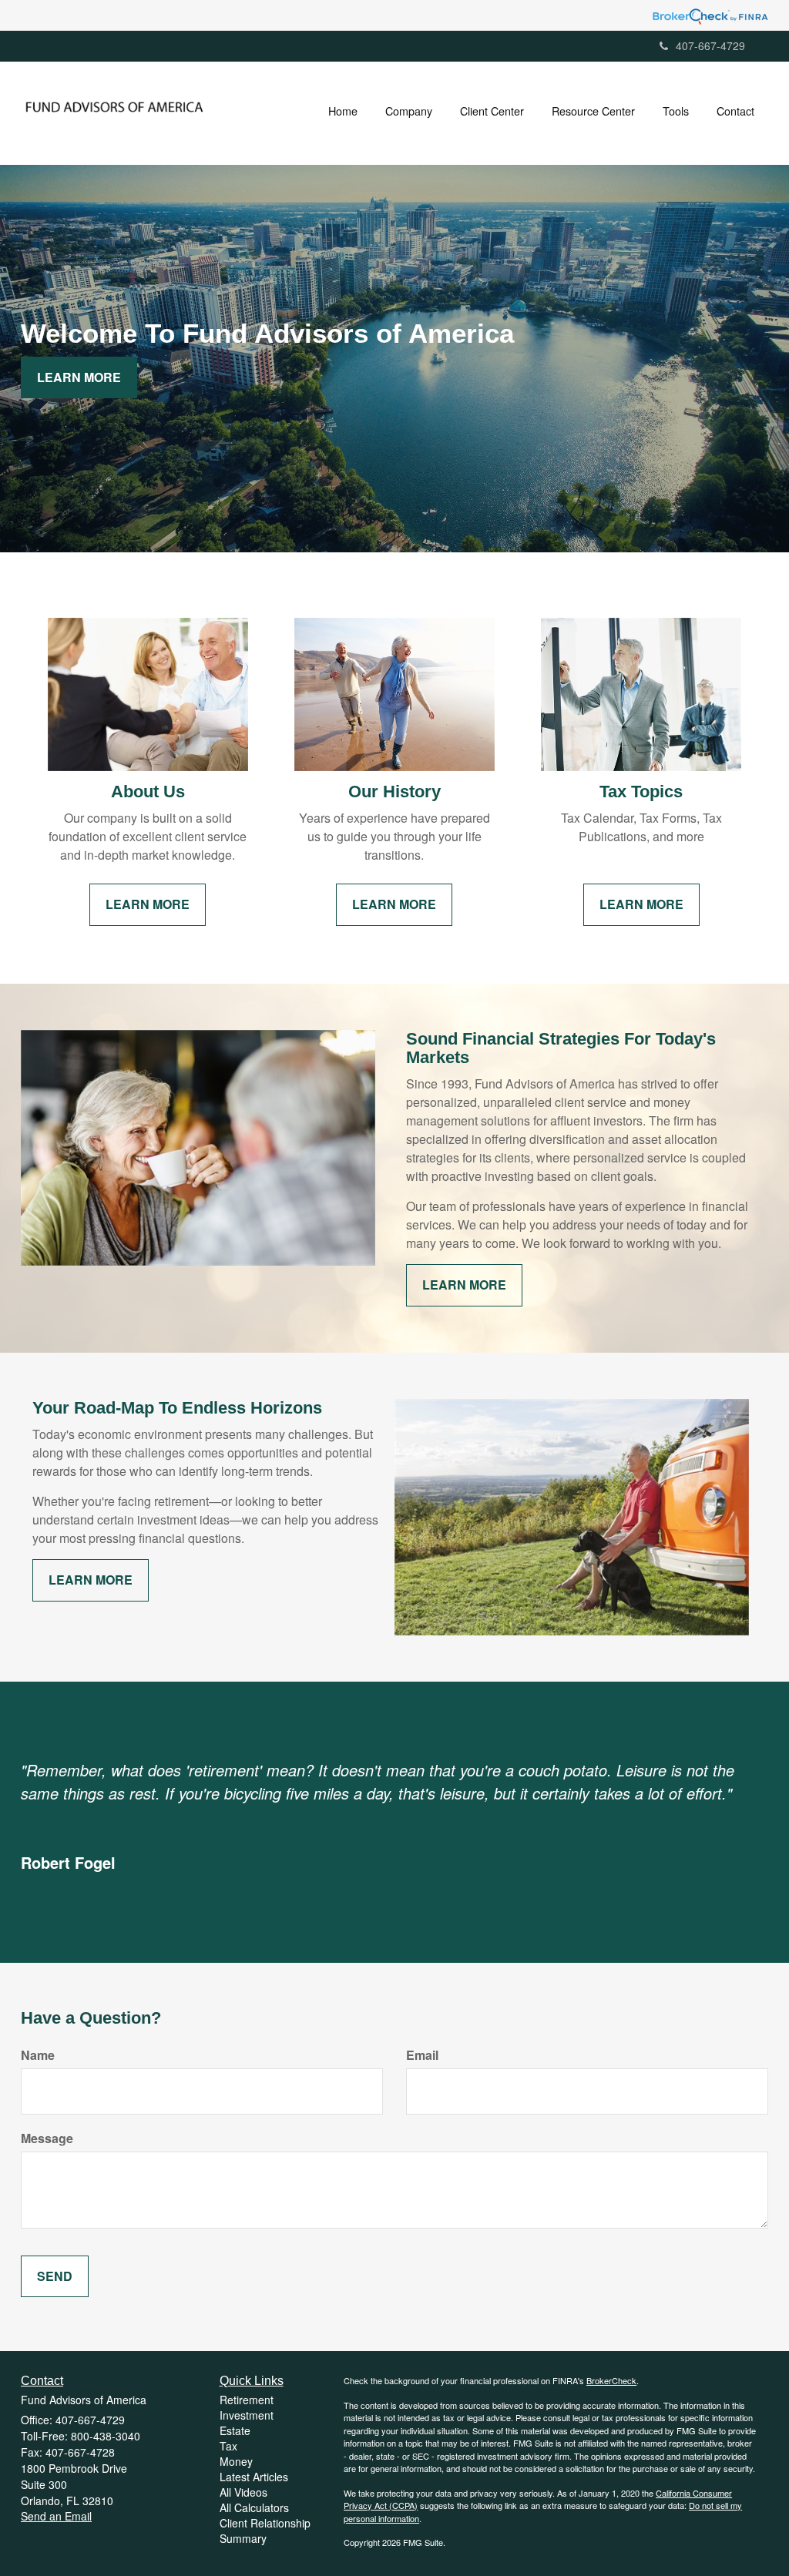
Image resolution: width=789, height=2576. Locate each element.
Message (47, 2138)
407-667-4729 (710, 45)
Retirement (247, 2400)
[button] (409, 111)
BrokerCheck (611, 2380)
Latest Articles (254, 2477)
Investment (247, 2415)
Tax (228, 2446)
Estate (235, 2430)
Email (422, 2055)
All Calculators (254, 2507)
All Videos (243, 2492)
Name (38, 2055)
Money (236, 2461)
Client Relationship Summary (265, 2531)
